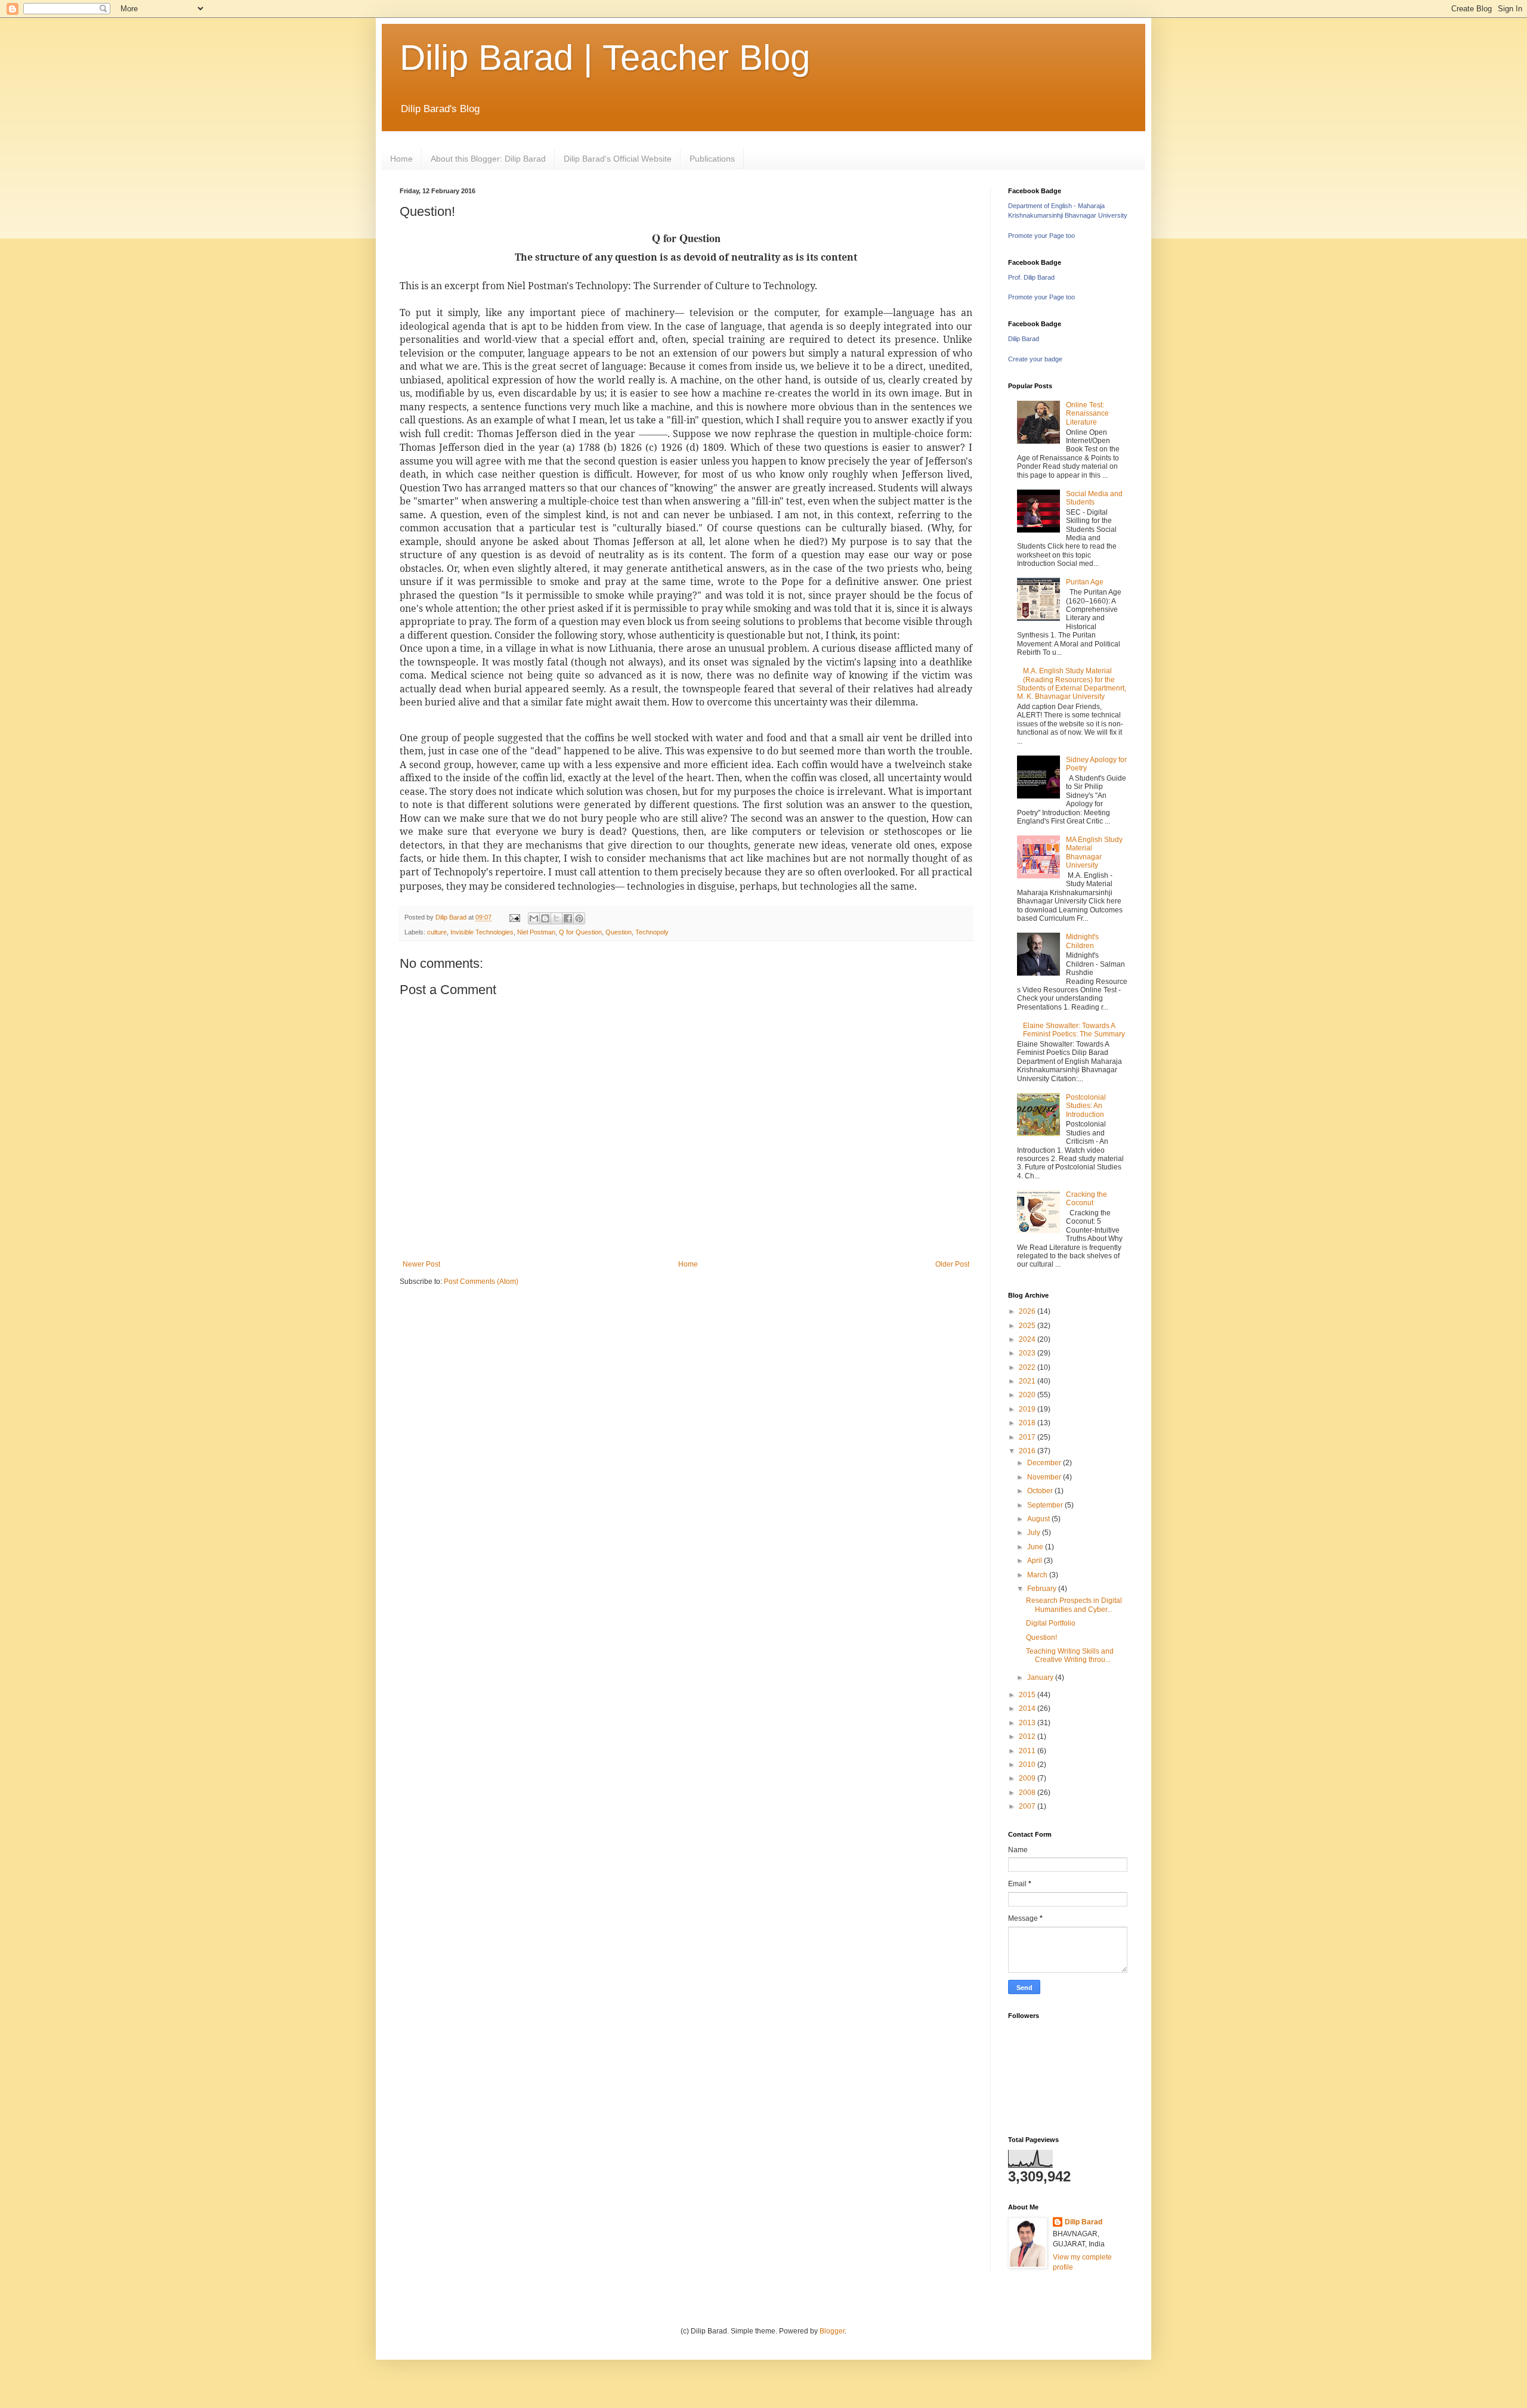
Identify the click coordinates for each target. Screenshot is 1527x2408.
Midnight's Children (1082, 941)
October (1041, 1491)
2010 (1028, 1765)
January (1041, 1677)
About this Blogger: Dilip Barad (488, 159)
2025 (1028, 1326)
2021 (1028, 1381)
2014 (1028, 1708)
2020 (1028, 1395)
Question (619, 932)
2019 (1028, 1409)
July (1035, 1533)
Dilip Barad (1024, 339)
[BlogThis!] (545, 918)
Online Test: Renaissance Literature (1087, 414)
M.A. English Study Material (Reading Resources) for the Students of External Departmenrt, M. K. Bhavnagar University (1072, 684)
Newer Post (421, 1264)
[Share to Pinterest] (579, 918)
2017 (1028, 1437)
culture (437, 932)
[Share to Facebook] (568, 918)
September (1046, 1505)
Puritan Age (1085, 582)
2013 (1028, 1723)
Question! (1041, 1638)
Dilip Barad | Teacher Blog (605, 58)
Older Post (952, 1264)
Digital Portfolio (1051, 1623)
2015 (1028, 1695)
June (1036, 1547)
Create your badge (1035, 359)
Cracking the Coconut (1086, 1199)
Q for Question (580, 932)
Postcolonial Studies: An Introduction (1086, 1106)
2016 (1028, 1451)
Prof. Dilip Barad (1031, 277)
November (1045, 1477)
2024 (1028, 1339)
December (1045, 1463)
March (1038, 1575)
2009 (1028, 1778)
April (1035, 1561)
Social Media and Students (1094, 498)
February (1043, 1589)
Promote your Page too (1041, 236)
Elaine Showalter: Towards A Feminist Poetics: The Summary (1074, 1030)
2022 (1028, 1367)
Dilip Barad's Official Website (618, 159)
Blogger (832, 2331)
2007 (1028, 1806)
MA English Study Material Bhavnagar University (1094, 852)
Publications (712, 159)
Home (401, 159)
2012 (1028, 1737)
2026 (1028, 1311)
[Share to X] (557, 918)
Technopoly (652, 932)
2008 (1028, 1793)
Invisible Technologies (482, 932)
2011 (1028, 1751)
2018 (1028, 1423)
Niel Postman (536, 932)
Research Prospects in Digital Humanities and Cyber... (1074, 1605)
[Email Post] (514, 917)
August (1039, 1519)
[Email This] (534, 918)
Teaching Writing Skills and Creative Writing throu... (1070, 1655)
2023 (1028, 1353)
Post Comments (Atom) (481, 1282)
